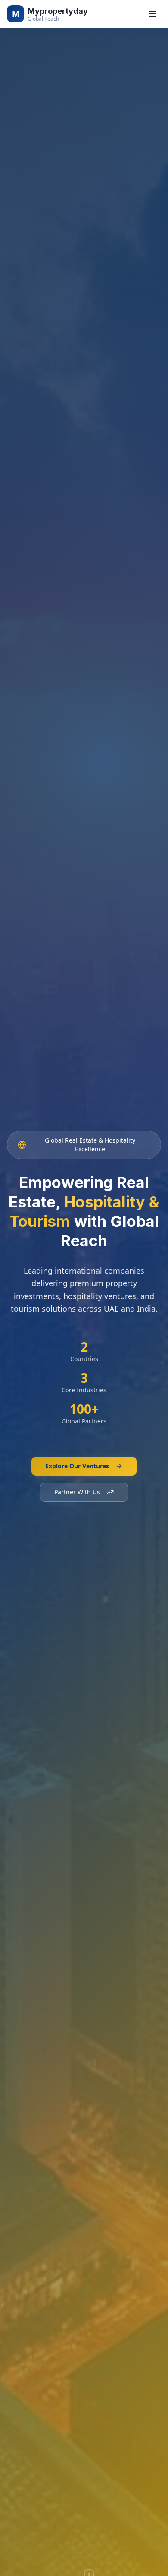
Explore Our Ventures (77, 1466)
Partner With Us (77, 1492)
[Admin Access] (16, 16)
